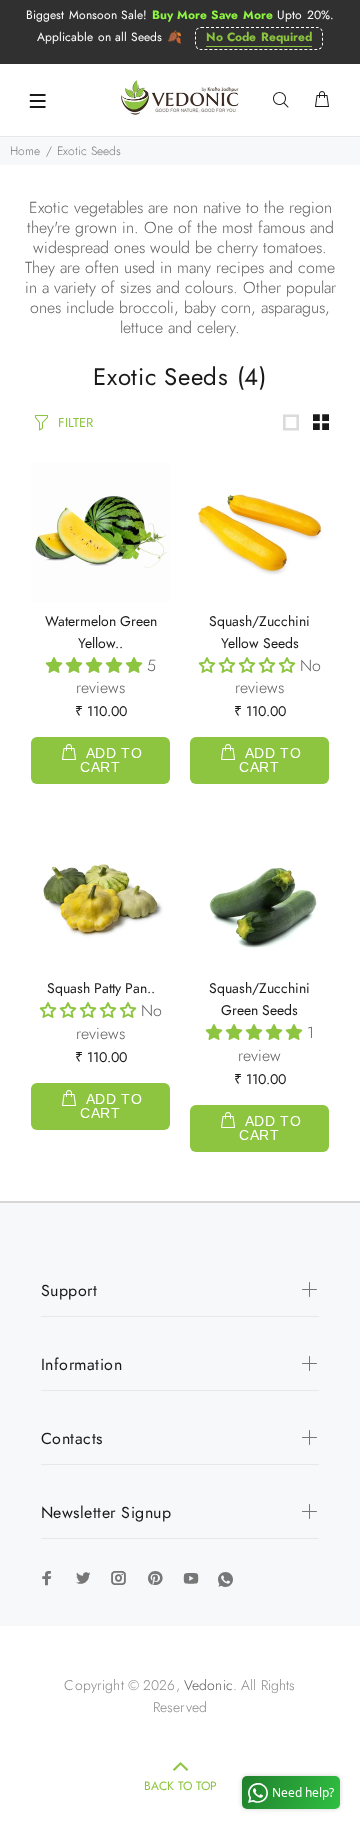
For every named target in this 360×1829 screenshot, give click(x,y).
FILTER (75, 422)
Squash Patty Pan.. (101, 988)
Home (25, 151)
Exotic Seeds (89, 151)
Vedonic (208, 1685)
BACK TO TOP (180, 1786)
